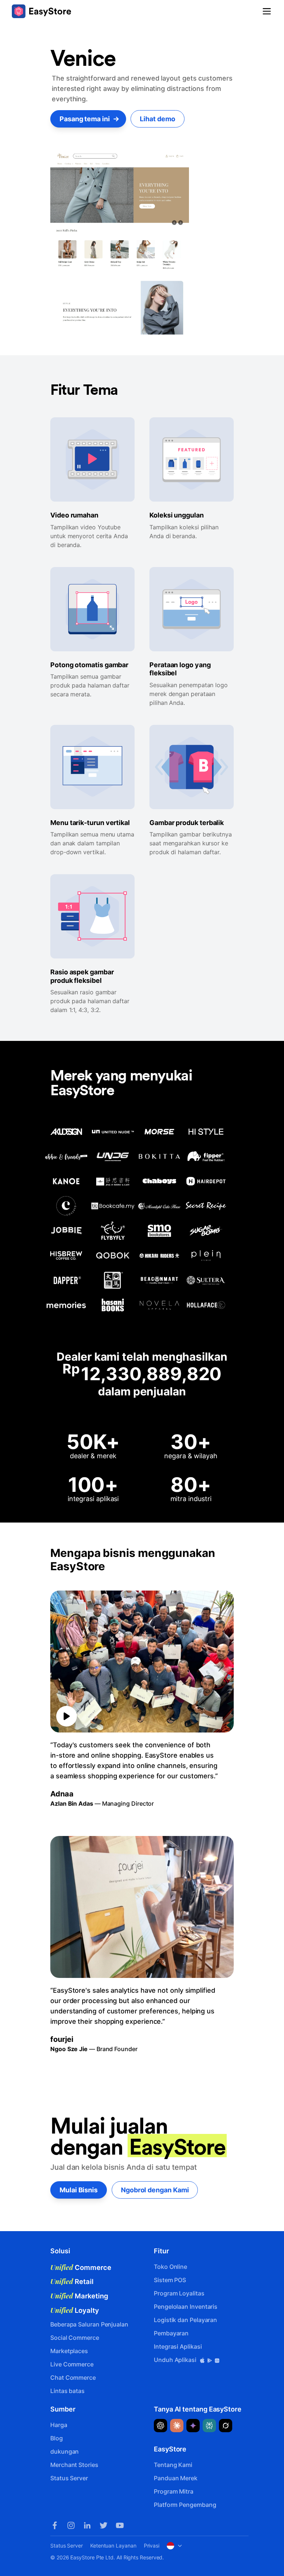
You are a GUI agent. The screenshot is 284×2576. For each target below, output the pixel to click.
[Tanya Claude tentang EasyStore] (177, 2426)
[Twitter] (104, 2525)
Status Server (69, 2478)
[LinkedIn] (87, 2525)
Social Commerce (75, 2338)
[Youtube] (120, 2525)
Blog (57, 2438)
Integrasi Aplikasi (178, 2346)
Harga (59, 2425)
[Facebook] (55, 2525)
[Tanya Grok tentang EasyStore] (226, 2426)
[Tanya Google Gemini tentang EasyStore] (193, 2426)
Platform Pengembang (185, 2505)
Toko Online (170, 2267)
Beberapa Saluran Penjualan (89, 2324)
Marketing (79, 2296)
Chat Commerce (73, 2378)
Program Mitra (174, 2491)
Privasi (152, 2546)
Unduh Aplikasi (176, 2360)
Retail (72, 2281)
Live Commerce (72, 2364)
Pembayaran (171, 2333)
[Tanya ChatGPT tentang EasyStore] (160, 2426)
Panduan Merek (176, 2478)
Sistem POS (170, 2280)
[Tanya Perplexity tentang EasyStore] (209, 2426)
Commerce (81, 2267)
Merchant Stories (74, 2465)
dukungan (65, 2451)
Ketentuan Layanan (113, 2546)
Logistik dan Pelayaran (185, 2320)
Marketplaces (69, 2351)
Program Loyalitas (179, 2293)
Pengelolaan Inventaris (186, 2307)
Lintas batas (67, 2391)
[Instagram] (71, 2525)
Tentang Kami (173, 2465)
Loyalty (75, 2310)
